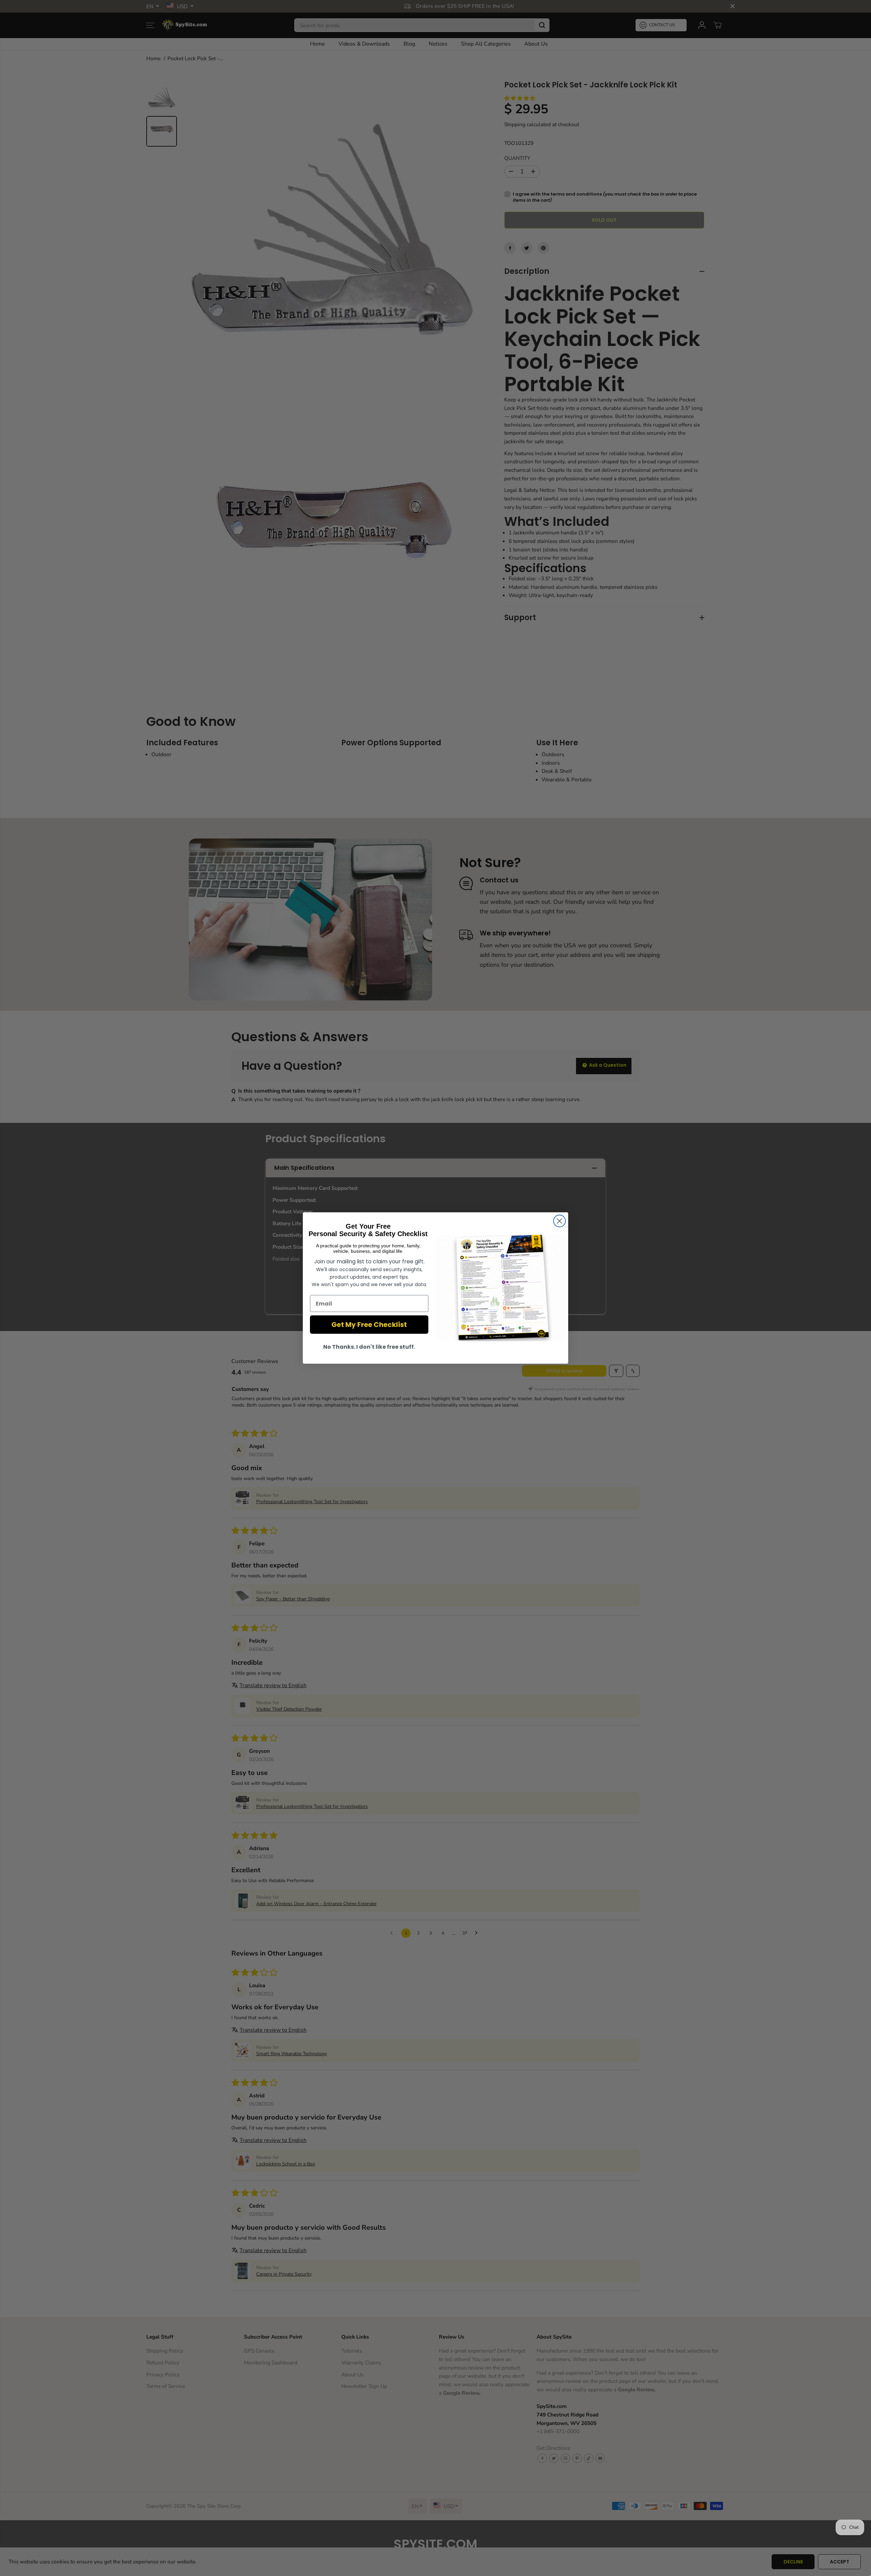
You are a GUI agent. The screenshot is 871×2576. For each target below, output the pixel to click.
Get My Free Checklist (369, 1325)
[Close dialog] (560, 1221)
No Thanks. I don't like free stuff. (369, 1347)
